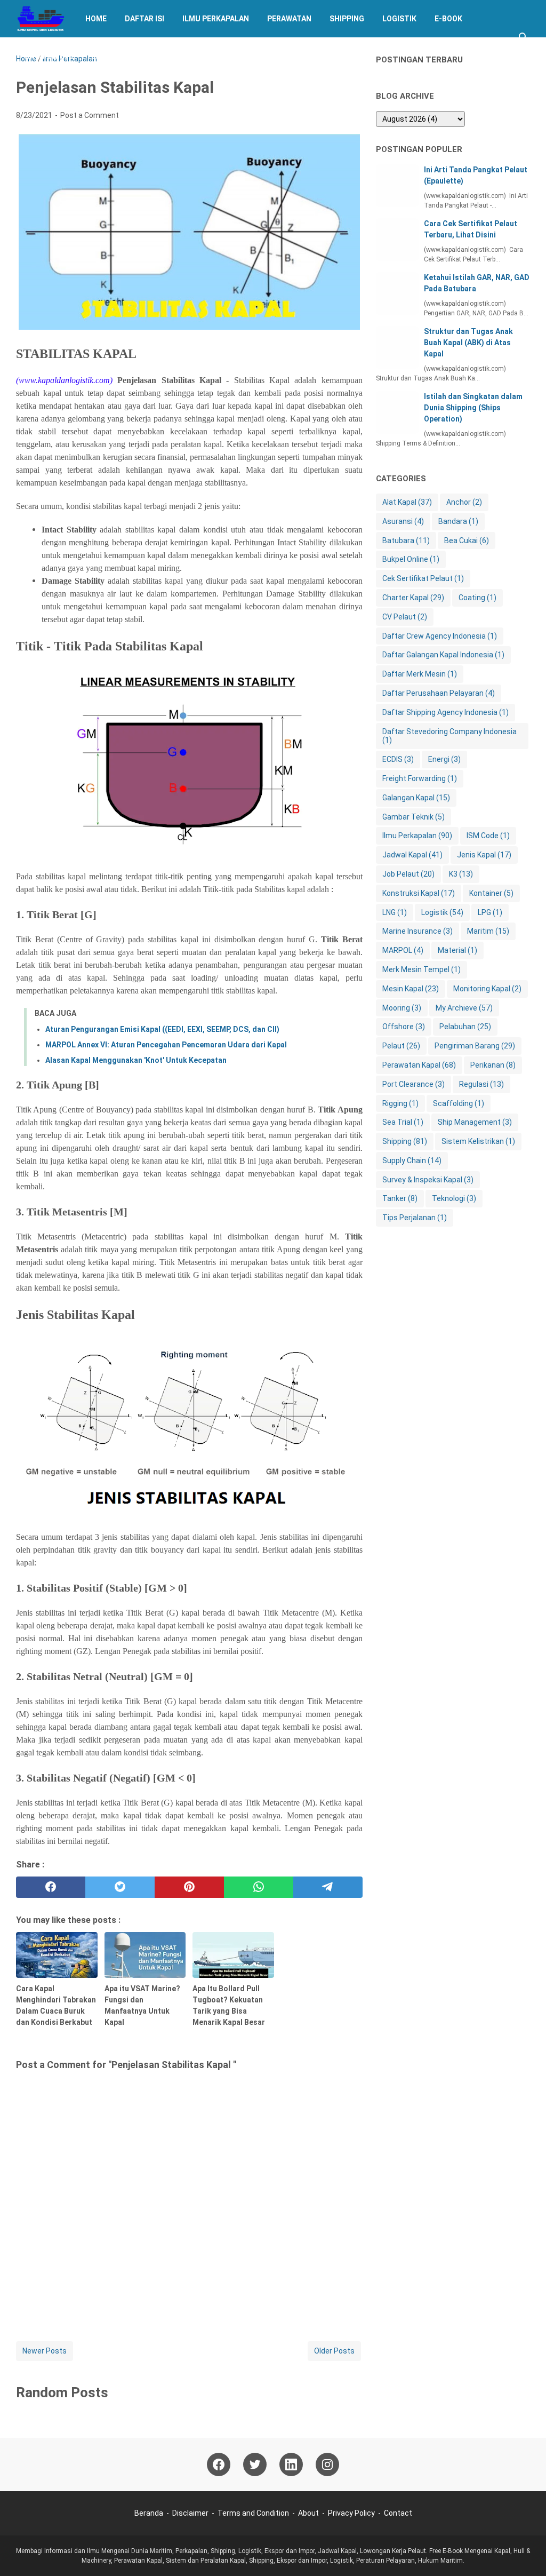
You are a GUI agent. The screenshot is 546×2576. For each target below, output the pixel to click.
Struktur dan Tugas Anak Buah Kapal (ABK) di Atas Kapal (468, 343)
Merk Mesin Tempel (421, 969)
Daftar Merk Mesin (420, 674)
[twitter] (120, 1887)
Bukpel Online (411, 559)
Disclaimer (190, 2513)
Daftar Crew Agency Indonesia (440, 636)
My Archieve (49, 56)
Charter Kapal (413, 598)
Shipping (347, 19)
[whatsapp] (259, 1887)
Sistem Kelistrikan (478, 1141)
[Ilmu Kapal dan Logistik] (41, 19)
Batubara (406, 540)
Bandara (458, 521)
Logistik (399, 19)
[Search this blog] (524, 37)
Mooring (402, 1008)
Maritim (488, 931)
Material (457, 950)
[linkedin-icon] (291, 2464)
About (308, 2513)
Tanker (400, 1198)
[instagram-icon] (327, 2464)
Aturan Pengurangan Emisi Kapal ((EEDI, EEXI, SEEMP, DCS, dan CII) (162, 1029)
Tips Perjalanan (415, 1218)
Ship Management (475, 1122)
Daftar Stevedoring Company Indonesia (449, 736)
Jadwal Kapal (119, 56)
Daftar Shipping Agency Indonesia (445, 712)
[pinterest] (189, 1887)
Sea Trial (403, 1122)
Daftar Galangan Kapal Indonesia (443, 655)
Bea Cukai (467, 540)
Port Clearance (413, 1084)
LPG (490, 912)
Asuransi (403, 521)
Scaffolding (459, 1103)
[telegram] (328, 1887)
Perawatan (289, 19)
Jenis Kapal (484, 855)
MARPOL (403, 950)
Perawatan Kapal (419, 1065)
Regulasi (481, 1084)
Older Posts (334, 2351)
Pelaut (401, 1046)
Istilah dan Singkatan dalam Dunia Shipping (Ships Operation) (473, 408)
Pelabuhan (465, 1027)
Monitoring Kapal (487, 989)
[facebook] (51, 1887)
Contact (398, 2513)
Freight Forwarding (420, 778)
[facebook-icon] (219, 2464)
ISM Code (488, 836)
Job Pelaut (408, 874)
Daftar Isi (144, 19)
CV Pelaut (405, 617)
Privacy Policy (351, 2513)
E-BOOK (448, 19)
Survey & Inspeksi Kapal (428, 1180)
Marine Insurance (417, 931)
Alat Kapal (407, 502)
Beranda (149, 2513)
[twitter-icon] (255, 2464)
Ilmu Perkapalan (216, 19)
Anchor (464, 502)
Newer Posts (45, 2351)
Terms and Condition (253, 2513)
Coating (477, 598)
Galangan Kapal (416, 798)
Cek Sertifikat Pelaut (423, 578)
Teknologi (454, 1198)
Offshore (404, 1027)
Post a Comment (90, 115)
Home (96, 19)
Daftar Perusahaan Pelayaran (439, 693)
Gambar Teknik (413, 817)
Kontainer (491, 893)
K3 (461, 874)
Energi (444, 759)
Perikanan (493, 1065)
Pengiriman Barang (475, 1046)
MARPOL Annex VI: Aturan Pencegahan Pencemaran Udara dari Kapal (166, 1045)
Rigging (400, 1103)
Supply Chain (412, 1160)
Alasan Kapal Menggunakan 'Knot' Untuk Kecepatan (136, 1060)
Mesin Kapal (411, 989)
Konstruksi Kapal (419, 893)
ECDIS (398, 759)
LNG (395, 912)
